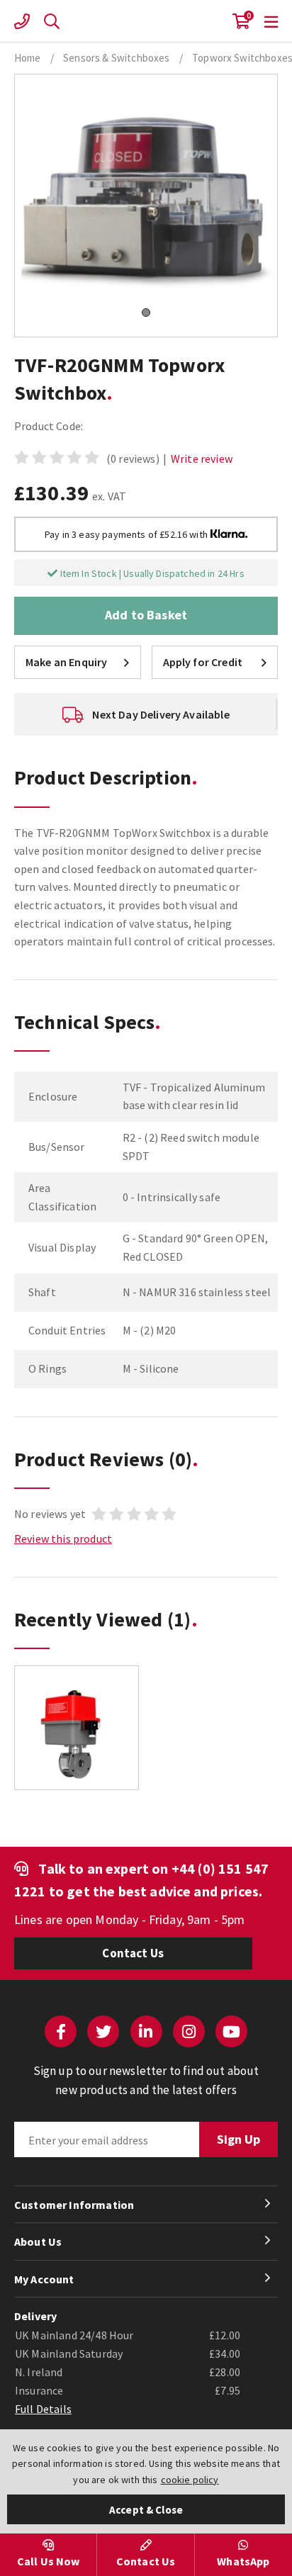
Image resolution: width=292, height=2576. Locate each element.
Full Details (43, 2409)
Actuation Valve (146, 21)
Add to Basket (146, 615)
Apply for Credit (203, 662)
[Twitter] (103, 2031)
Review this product (63, 1539)
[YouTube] (231, 2031)
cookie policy (190, 2480)
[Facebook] (61, 2031)
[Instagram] (189, 2031)
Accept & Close (146, 2510)
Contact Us (133, 1953)
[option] (146, 714)
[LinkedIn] (146, 2031)
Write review (202, 459)
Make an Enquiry (66, 662)
